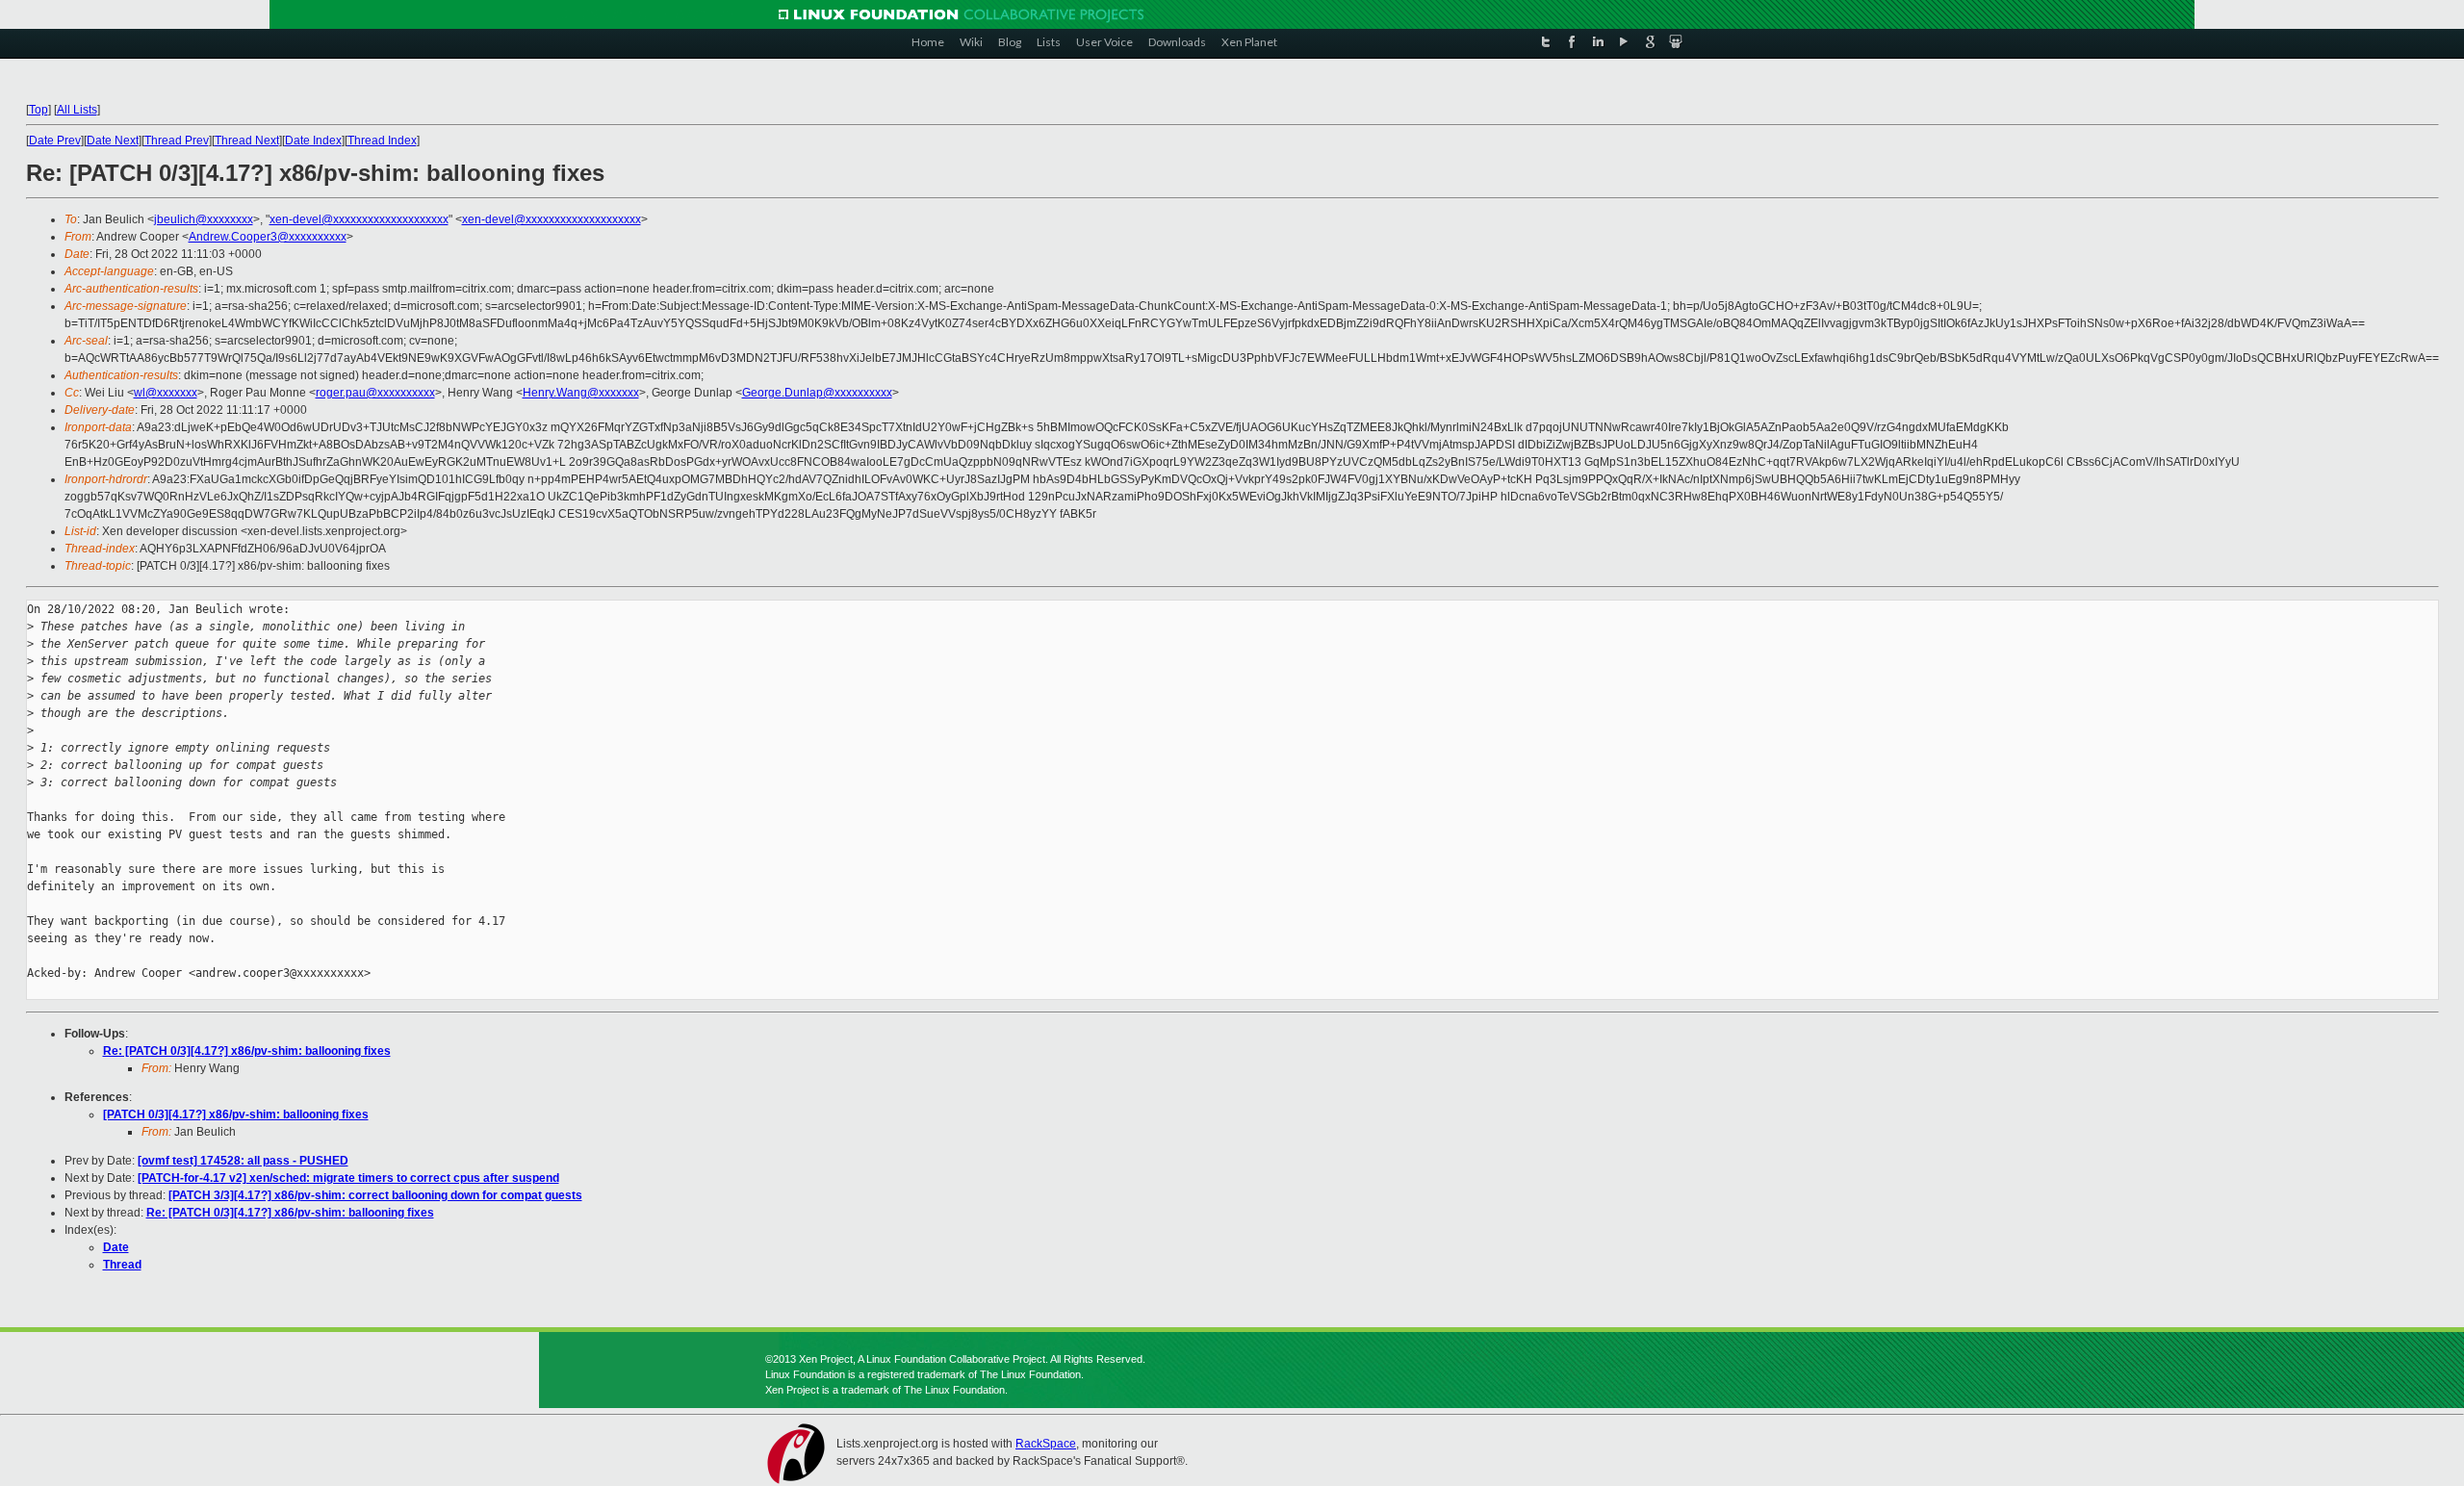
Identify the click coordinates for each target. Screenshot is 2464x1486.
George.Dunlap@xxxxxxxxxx (817, 393)
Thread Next (247, 141)
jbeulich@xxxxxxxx (204, 219)
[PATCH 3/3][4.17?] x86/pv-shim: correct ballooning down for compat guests (375, 1195)
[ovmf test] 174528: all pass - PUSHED (243, 1161)
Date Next (113, 141)
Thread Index (382, 141)
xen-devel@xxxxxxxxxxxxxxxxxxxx (359, 219)
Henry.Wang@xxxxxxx (581, 393)
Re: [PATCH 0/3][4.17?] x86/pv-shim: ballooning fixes (247, 1051)
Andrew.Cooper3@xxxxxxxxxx (268, 237)
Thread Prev (177, 141)
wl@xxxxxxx (166, 393)
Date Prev (55, 141)
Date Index (313, 141)
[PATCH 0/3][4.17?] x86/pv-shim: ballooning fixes (236, 1114)
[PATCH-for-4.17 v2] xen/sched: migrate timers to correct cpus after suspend (348, 1178)
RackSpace (1046, 1444)
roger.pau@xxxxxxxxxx (375, 393)
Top (38, 110)
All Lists (77, 110)
